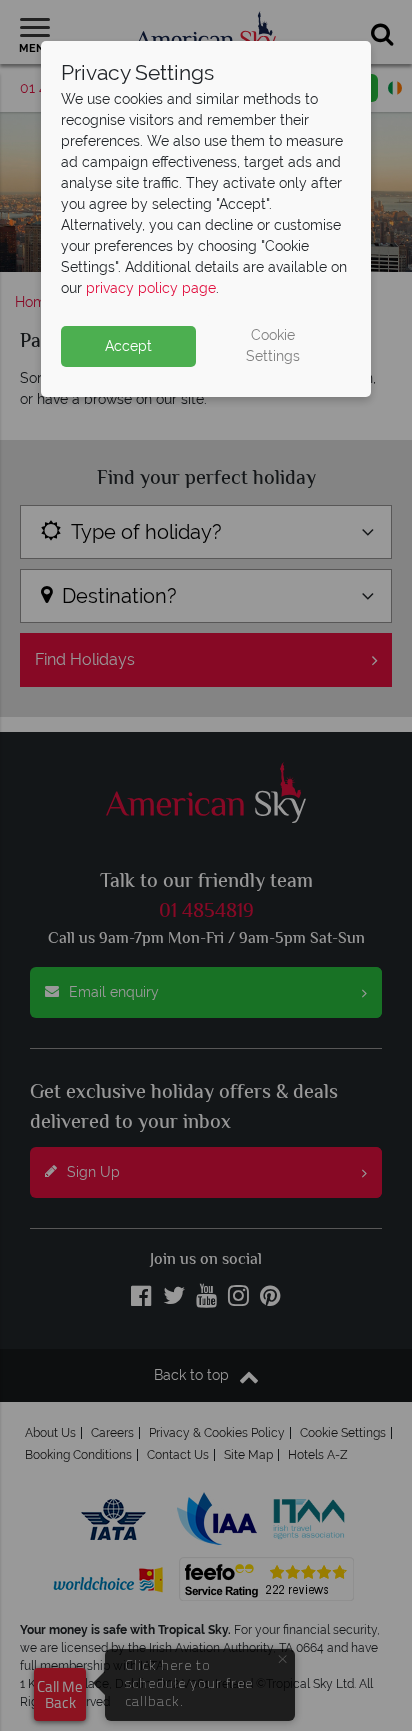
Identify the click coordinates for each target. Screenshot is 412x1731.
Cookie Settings (273, 345)
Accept (128, 346)
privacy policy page (151, 288)
